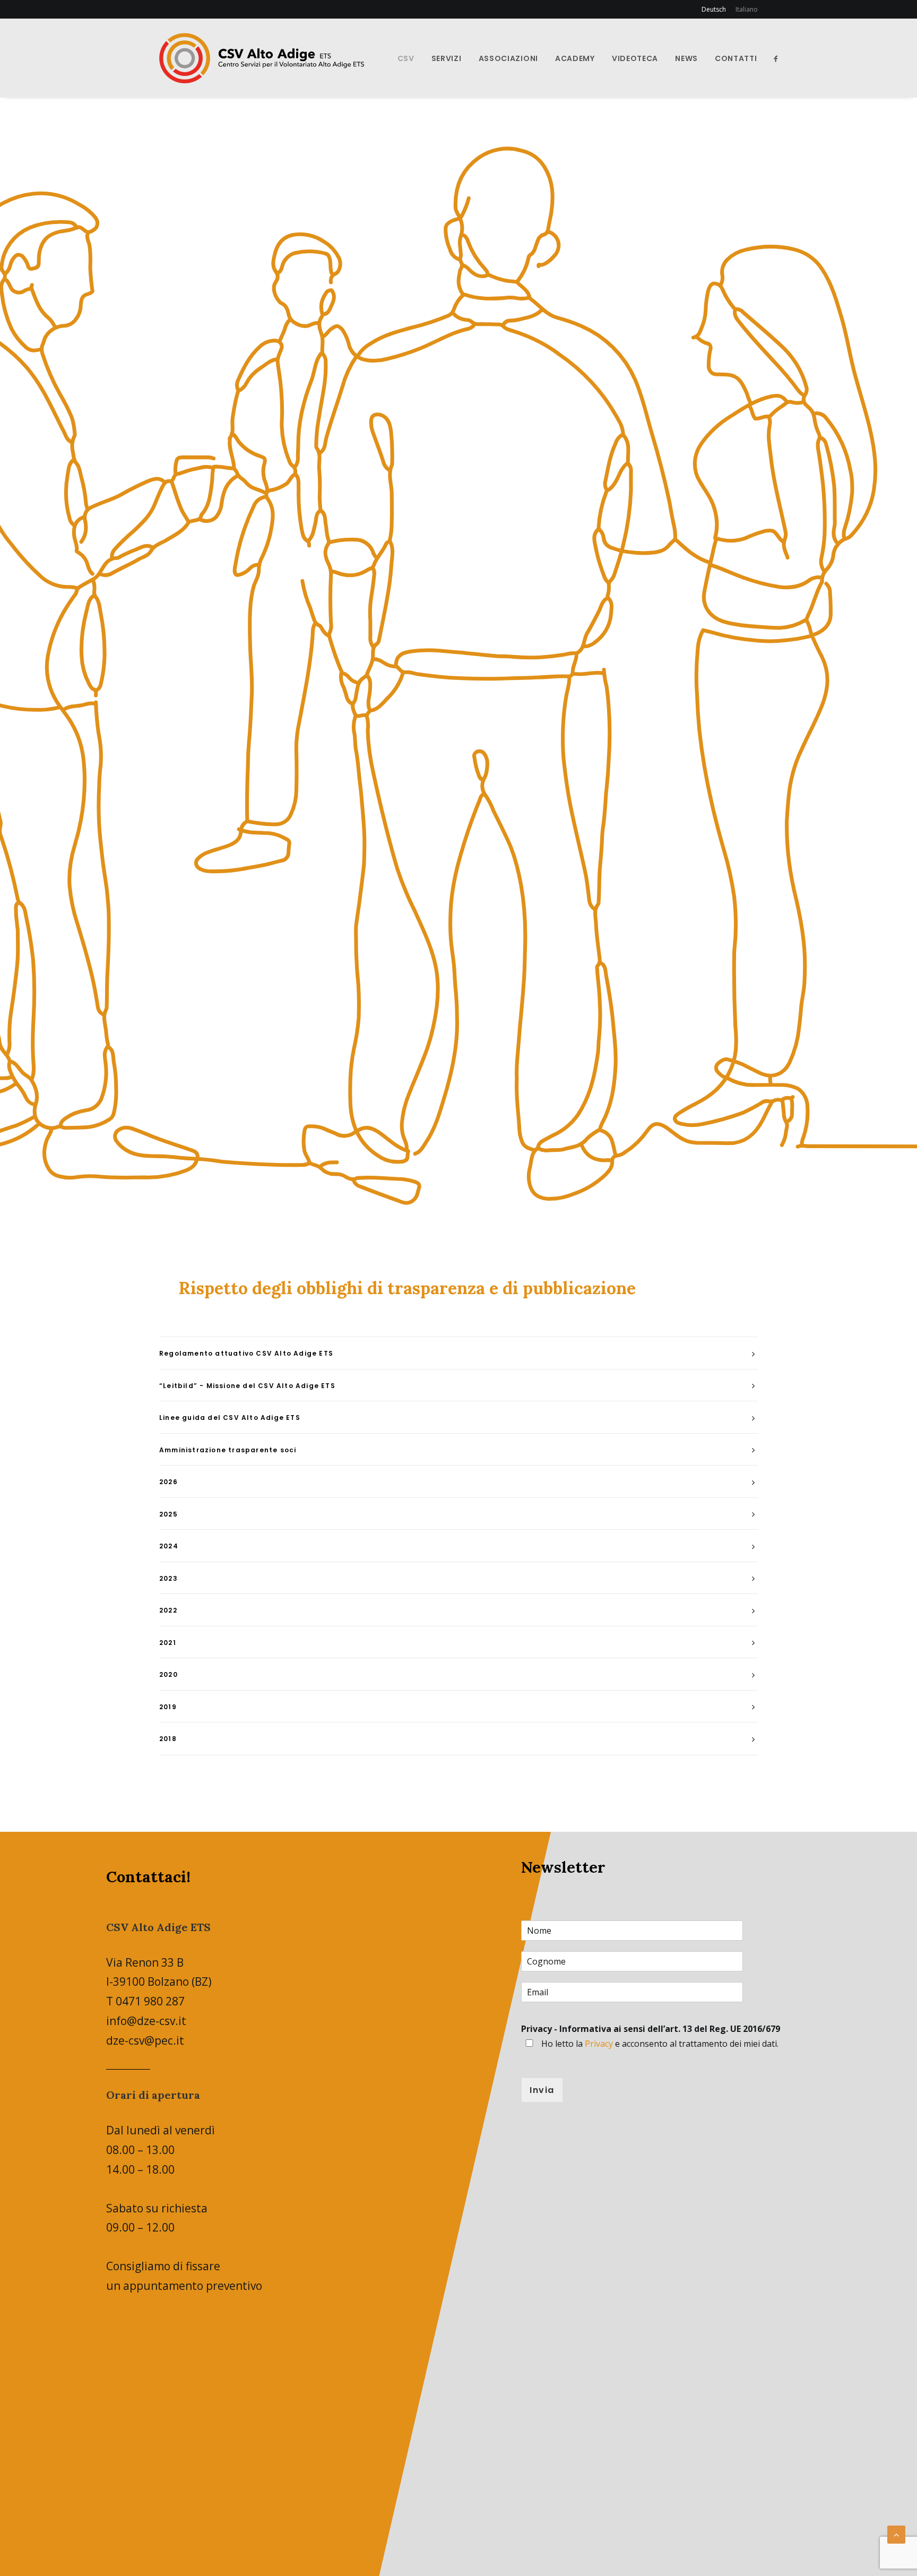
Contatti (736, 58)
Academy (575, 58)
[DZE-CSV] (262, 58)
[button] (776, 58)
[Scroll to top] (896, 2534)
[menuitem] (716, 9)
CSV (406, 58)
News (686, 58)
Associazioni (508, 58)
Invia (542, 2090)
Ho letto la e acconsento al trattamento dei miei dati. (660, 2044)
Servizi (447, 58)
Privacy (599, 2044)
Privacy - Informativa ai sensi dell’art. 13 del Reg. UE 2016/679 (651, 2029)
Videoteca (635, 58)
